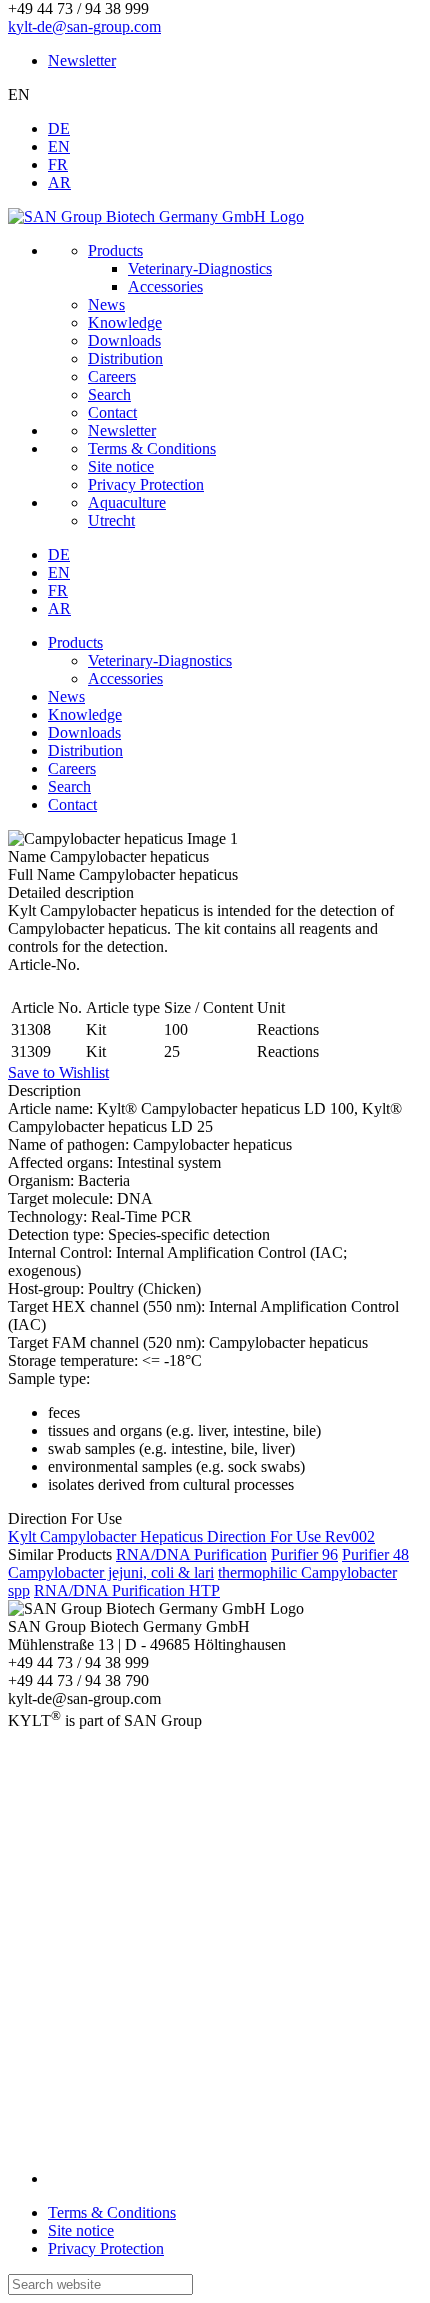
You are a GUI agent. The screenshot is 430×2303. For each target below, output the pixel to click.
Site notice (81, 2230)
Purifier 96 (304, 1554)
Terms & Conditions (112, 2212)
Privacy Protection (106, 2248)
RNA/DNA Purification (191, 1554)
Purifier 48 (375, 1554)
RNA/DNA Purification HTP (127, 1590)
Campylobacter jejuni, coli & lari (111, 1572)
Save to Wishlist (58, 1072)
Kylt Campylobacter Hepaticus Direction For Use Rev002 (191, 1536)
